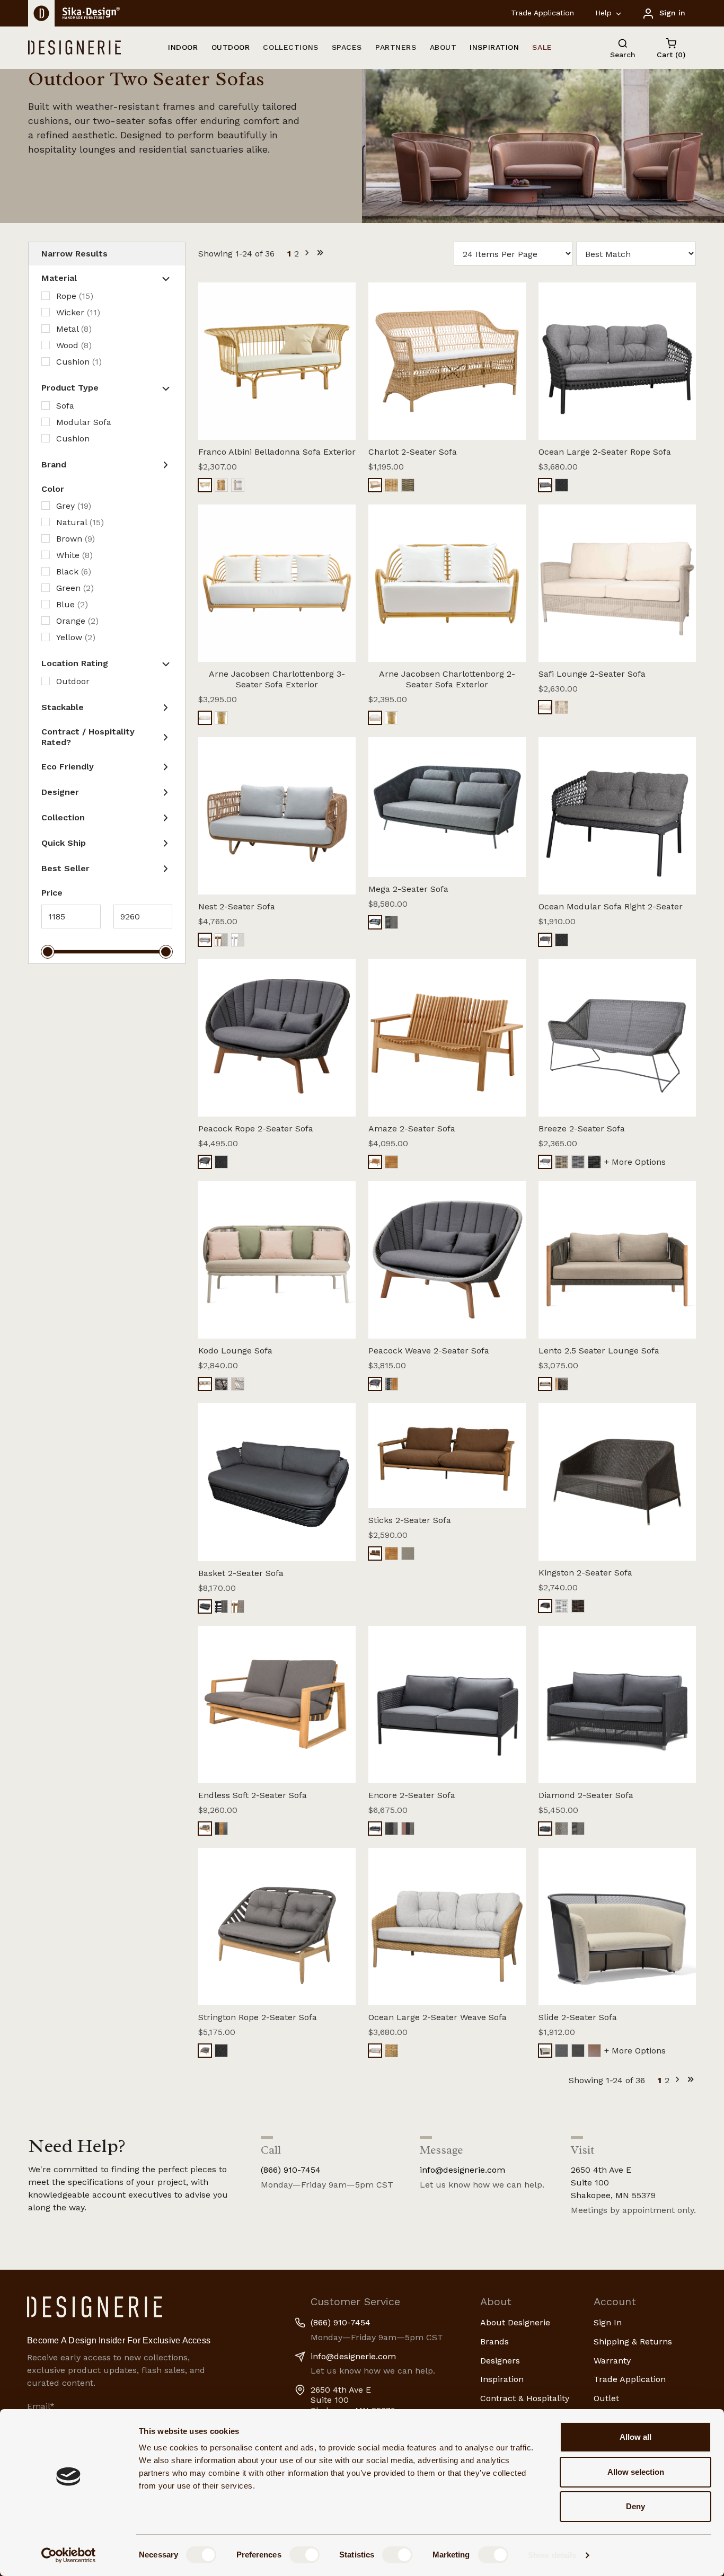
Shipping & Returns (633, 2342)
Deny (635, 2506)
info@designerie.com (462, 2170)
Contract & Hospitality (525, 2398)
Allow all (635, 2437)
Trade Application (542, 13)
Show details (552, 2555)
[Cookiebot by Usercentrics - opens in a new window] (69, 2555)
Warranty (612, 2361)
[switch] (304, 2555)
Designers (500, 2361)
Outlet (606, 2398)
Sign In (608, 2322)
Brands (495, 2342)
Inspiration (502, 2379)
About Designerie (515, 2322)
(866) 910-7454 (291, 2170)
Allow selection (636, 2472)
